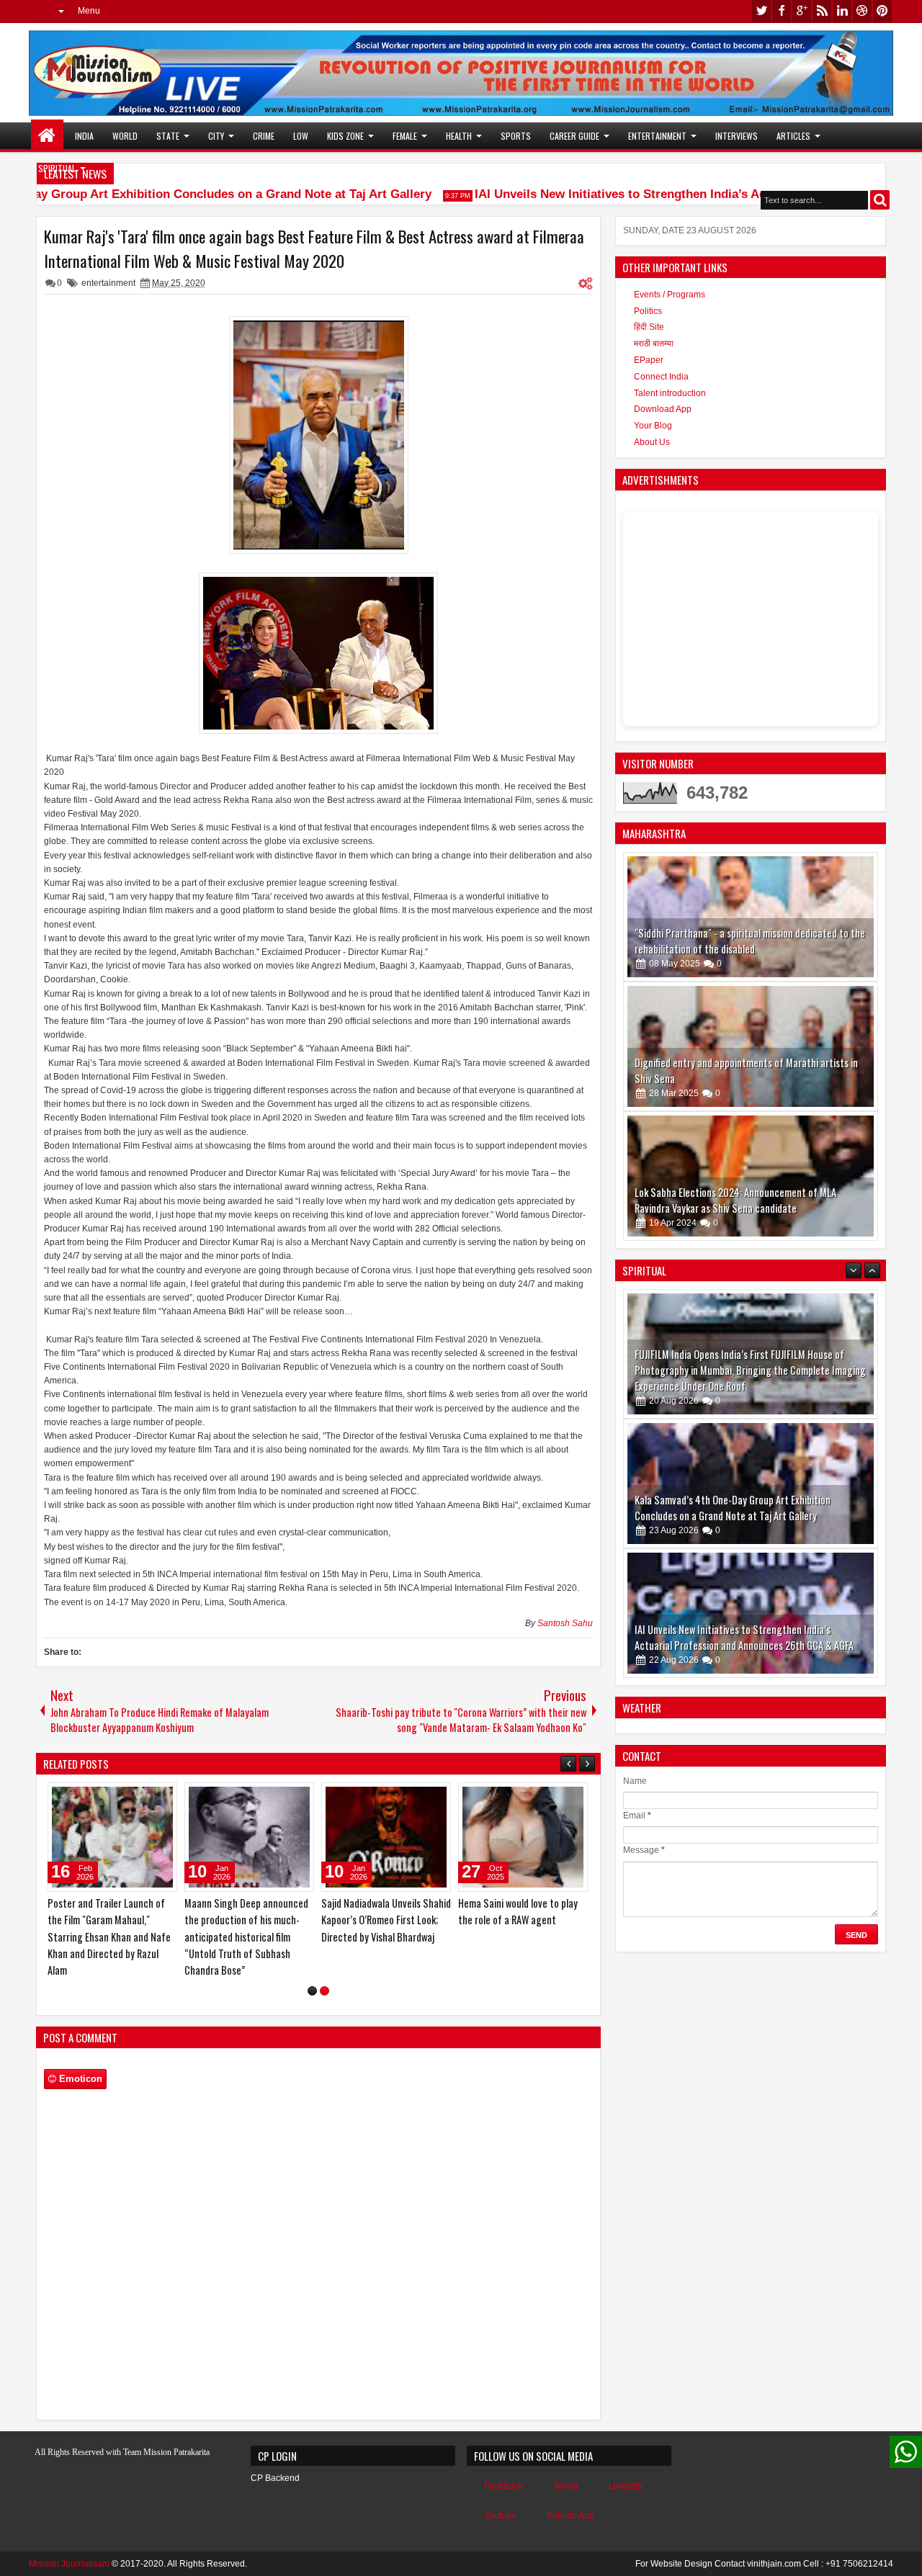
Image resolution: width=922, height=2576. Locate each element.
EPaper (649, 360)
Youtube (500, 2516)
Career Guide (574, 136)
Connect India (661, 377)
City (216, 136)
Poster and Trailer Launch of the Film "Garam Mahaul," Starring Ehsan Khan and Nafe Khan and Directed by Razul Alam (109, 1937)
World (125, 136)
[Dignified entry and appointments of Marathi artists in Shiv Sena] (751, 1046)
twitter (761, 11)
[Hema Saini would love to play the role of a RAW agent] (523, 1837)
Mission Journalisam (69, 2564)
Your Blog (653, 426)
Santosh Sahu (565, 1623)
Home (47, 136)
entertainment (108, 283)
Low (301, 136)
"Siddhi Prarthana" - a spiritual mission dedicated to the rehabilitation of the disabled (750, 941)
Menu (89, 11)
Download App (663, 409)
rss (822, 11)
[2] (325, 1991)
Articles (793, 136)
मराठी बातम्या (654, 344)
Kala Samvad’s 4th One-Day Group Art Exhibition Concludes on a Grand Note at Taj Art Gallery (733, 1378)
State (168, 136)
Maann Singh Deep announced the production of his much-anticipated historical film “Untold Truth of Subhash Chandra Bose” (246, 1937)
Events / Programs (670, 295)
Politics (648, 311)
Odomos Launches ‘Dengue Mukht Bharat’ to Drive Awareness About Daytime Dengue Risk (737, 1637)
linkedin (842, 11)
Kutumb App (570, 2516)
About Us (652, 442)
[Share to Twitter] (146, 1797)
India (84, 136)
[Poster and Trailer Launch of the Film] (112, 1837)
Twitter (566, 2486)
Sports (516, 136)
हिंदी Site (649, 327)
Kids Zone (345, 136)
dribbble (862, 11)
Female (405, 136)
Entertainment (657, 136)
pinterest (882, 11)
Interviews (737, 136)
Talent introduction (670, 393)
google (802, 11)
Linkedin (626, 2486)
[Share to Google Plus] (161, 1797)
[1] (312, 1991)
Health (459, 136)
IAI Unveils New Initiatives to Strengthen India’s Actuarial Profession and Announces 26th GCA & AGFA (744, 1508)
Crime (264, 136)
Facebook (503, 2486)
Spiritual (57, 168)
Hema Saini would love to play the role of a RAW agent (518, 1911)
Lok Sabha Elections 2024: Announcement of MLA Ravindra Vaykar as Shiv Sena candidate (735, 1200)
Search (880, 200)
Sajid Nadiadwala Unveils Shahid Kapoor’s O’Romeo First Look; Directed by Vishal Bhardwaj (386, 1920)
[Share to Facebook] (130, 1797)
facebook (782, 11)
